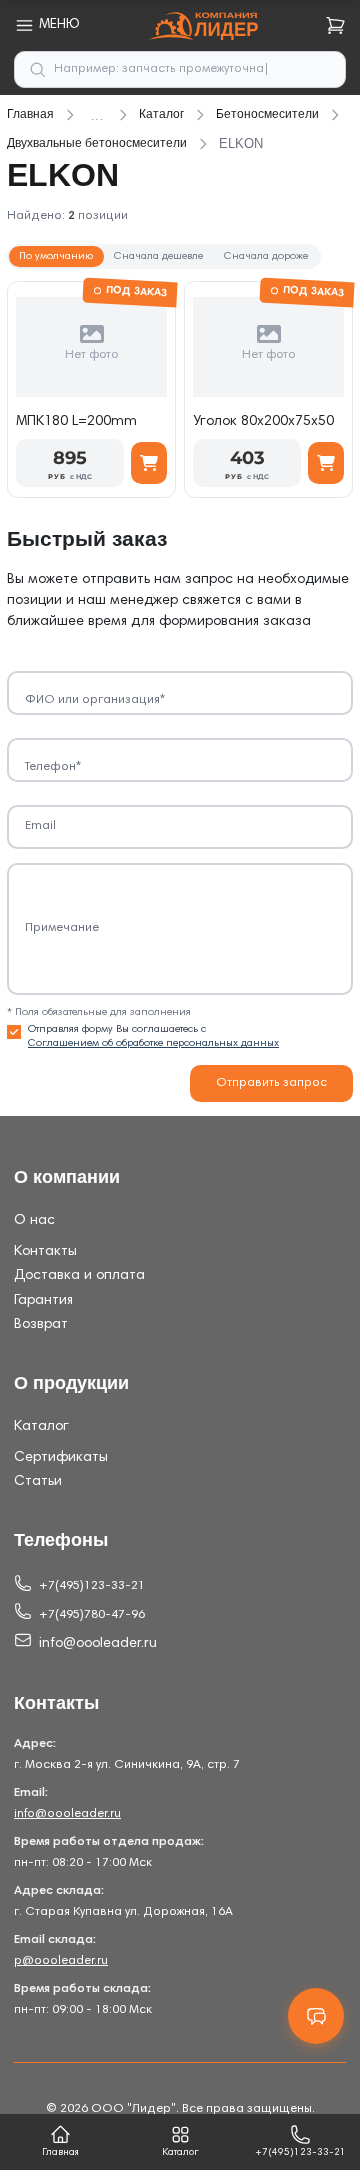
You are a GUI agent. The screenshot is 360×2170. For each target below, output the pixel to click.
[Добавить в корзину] (149, 463)
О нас (34, 1221)
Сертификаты (61, 1458)
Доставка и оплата (79, 1276)
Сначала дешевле (158, 256)
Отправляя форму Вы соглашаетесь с (153, 1036)
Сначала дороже (266, 256)
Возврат (41, 1325)
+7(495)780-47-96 (92, 1615)
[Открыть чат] (316, 2016)
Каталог (41, 1427)
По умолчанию (56, 256)
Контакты (45, 1252)
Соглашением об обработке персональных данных (153, 1043)
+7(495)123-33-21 (92, 1586)
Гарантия (43, 1301)
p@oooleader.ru (61, 1961)
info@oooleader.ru (98, 1644)
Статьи (38, 1482)
